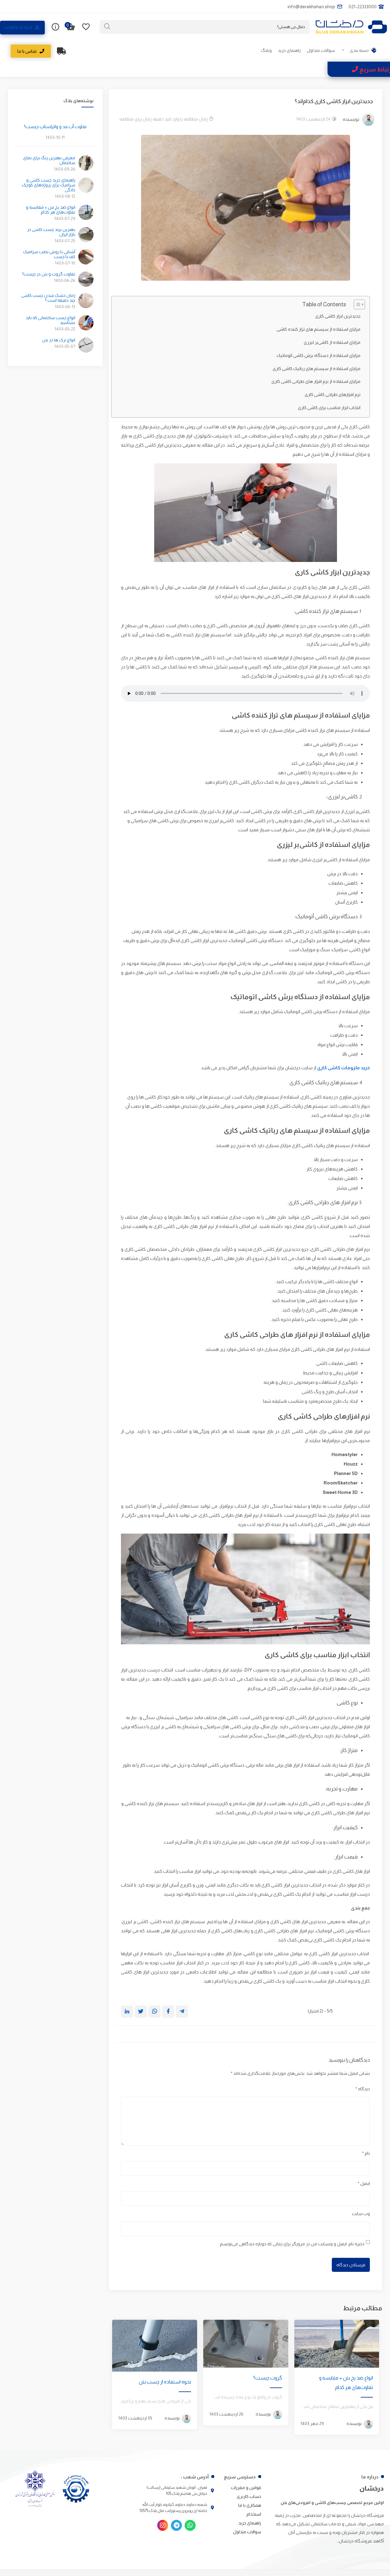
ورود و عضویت (18, 27)
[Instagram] (163, 2525)
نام (366, 2153)
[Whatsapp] (190, 2525)
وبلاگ (266, 50)
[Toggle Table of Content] (356, 304)
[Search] (107, 27)
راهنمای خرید (289, 50)
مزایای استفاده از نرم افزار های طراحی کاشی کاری (316, 381)
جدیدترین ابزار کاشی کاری (338, 316)
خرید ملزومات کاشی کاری (344, 1068)
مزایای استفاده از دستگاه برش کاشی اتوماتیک (319, 355)
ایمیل (364, 2183)
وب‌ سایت (361, 2214)
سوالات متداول (321, 50)
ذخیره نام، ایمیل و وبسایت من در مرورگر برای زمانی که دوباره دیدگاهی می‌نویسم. (292, 2244)
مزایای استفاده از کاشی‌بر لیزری (332, 342)
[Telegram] (176, 2525)
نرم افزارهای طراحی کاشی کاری (333, 394)
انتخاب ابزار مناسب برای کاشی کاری (329, 408)
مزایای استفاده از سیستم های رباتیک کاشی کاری (317, 369)
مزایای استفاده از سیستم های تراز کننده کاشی (319, 329)
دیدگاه (363, 2089)
